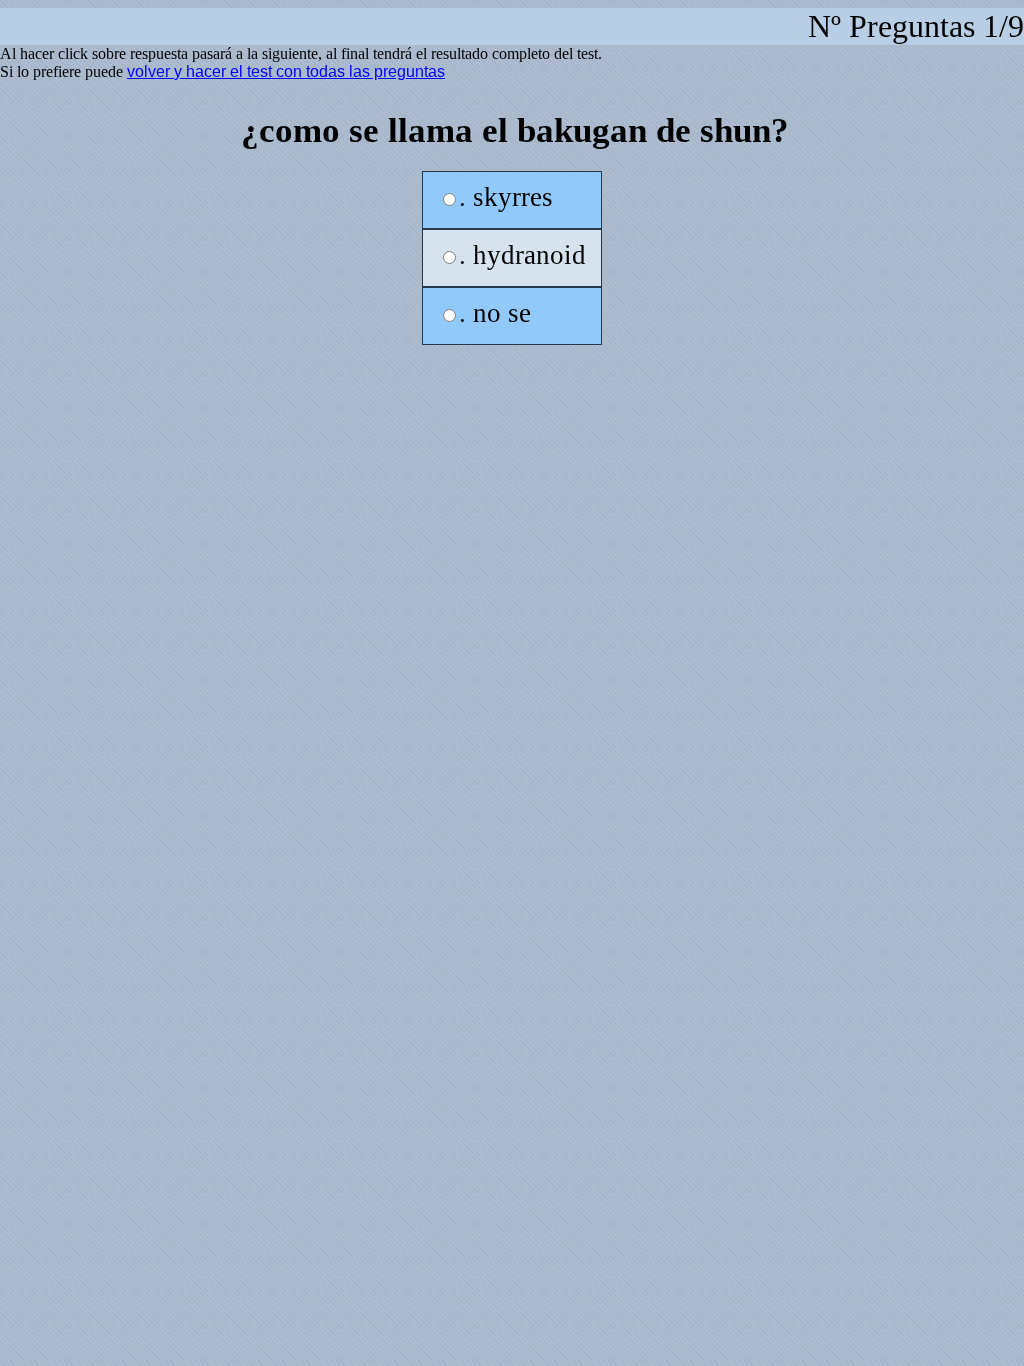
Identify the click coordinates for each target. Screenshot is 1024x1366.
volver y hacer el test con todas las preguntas (286, 71)
